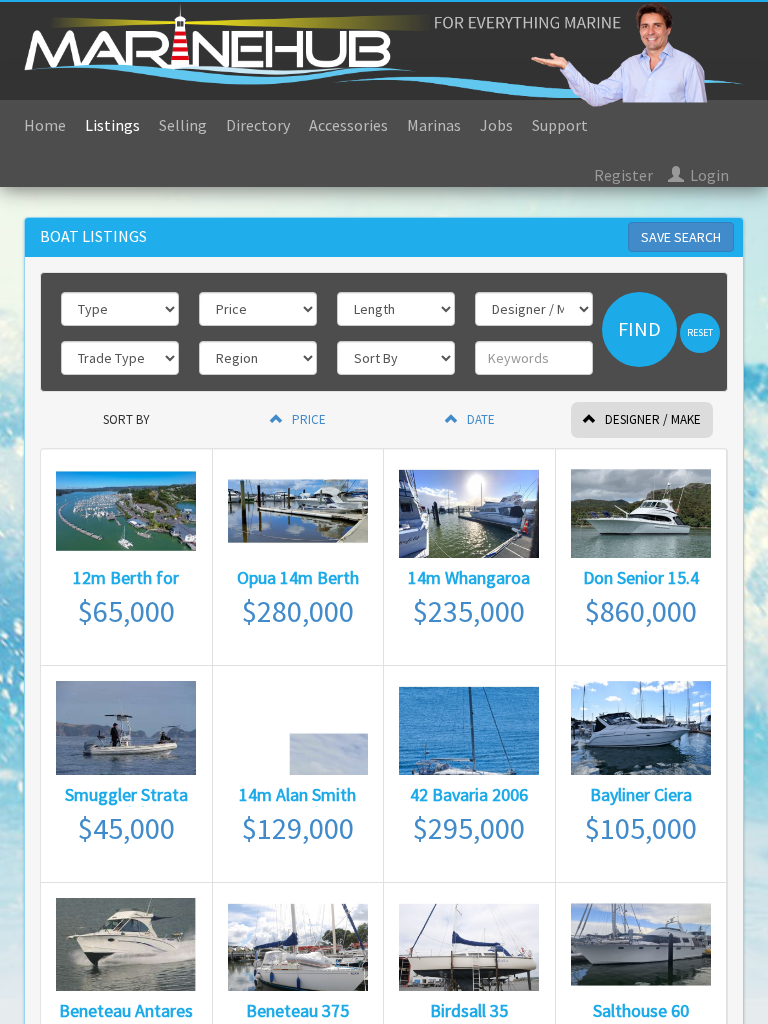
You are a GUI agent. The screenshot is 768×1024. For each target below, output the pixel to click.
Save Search (681, 237)
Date (479, 419)
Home (45, 125)
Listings (112, 125)
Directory (258, 125)
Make (653, 419)
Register (623, 175)
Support (560, 125)
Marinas (434, 125)
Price (307, 419)
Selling (183, 125)
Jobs (496, 125)
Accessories (348, 125)
